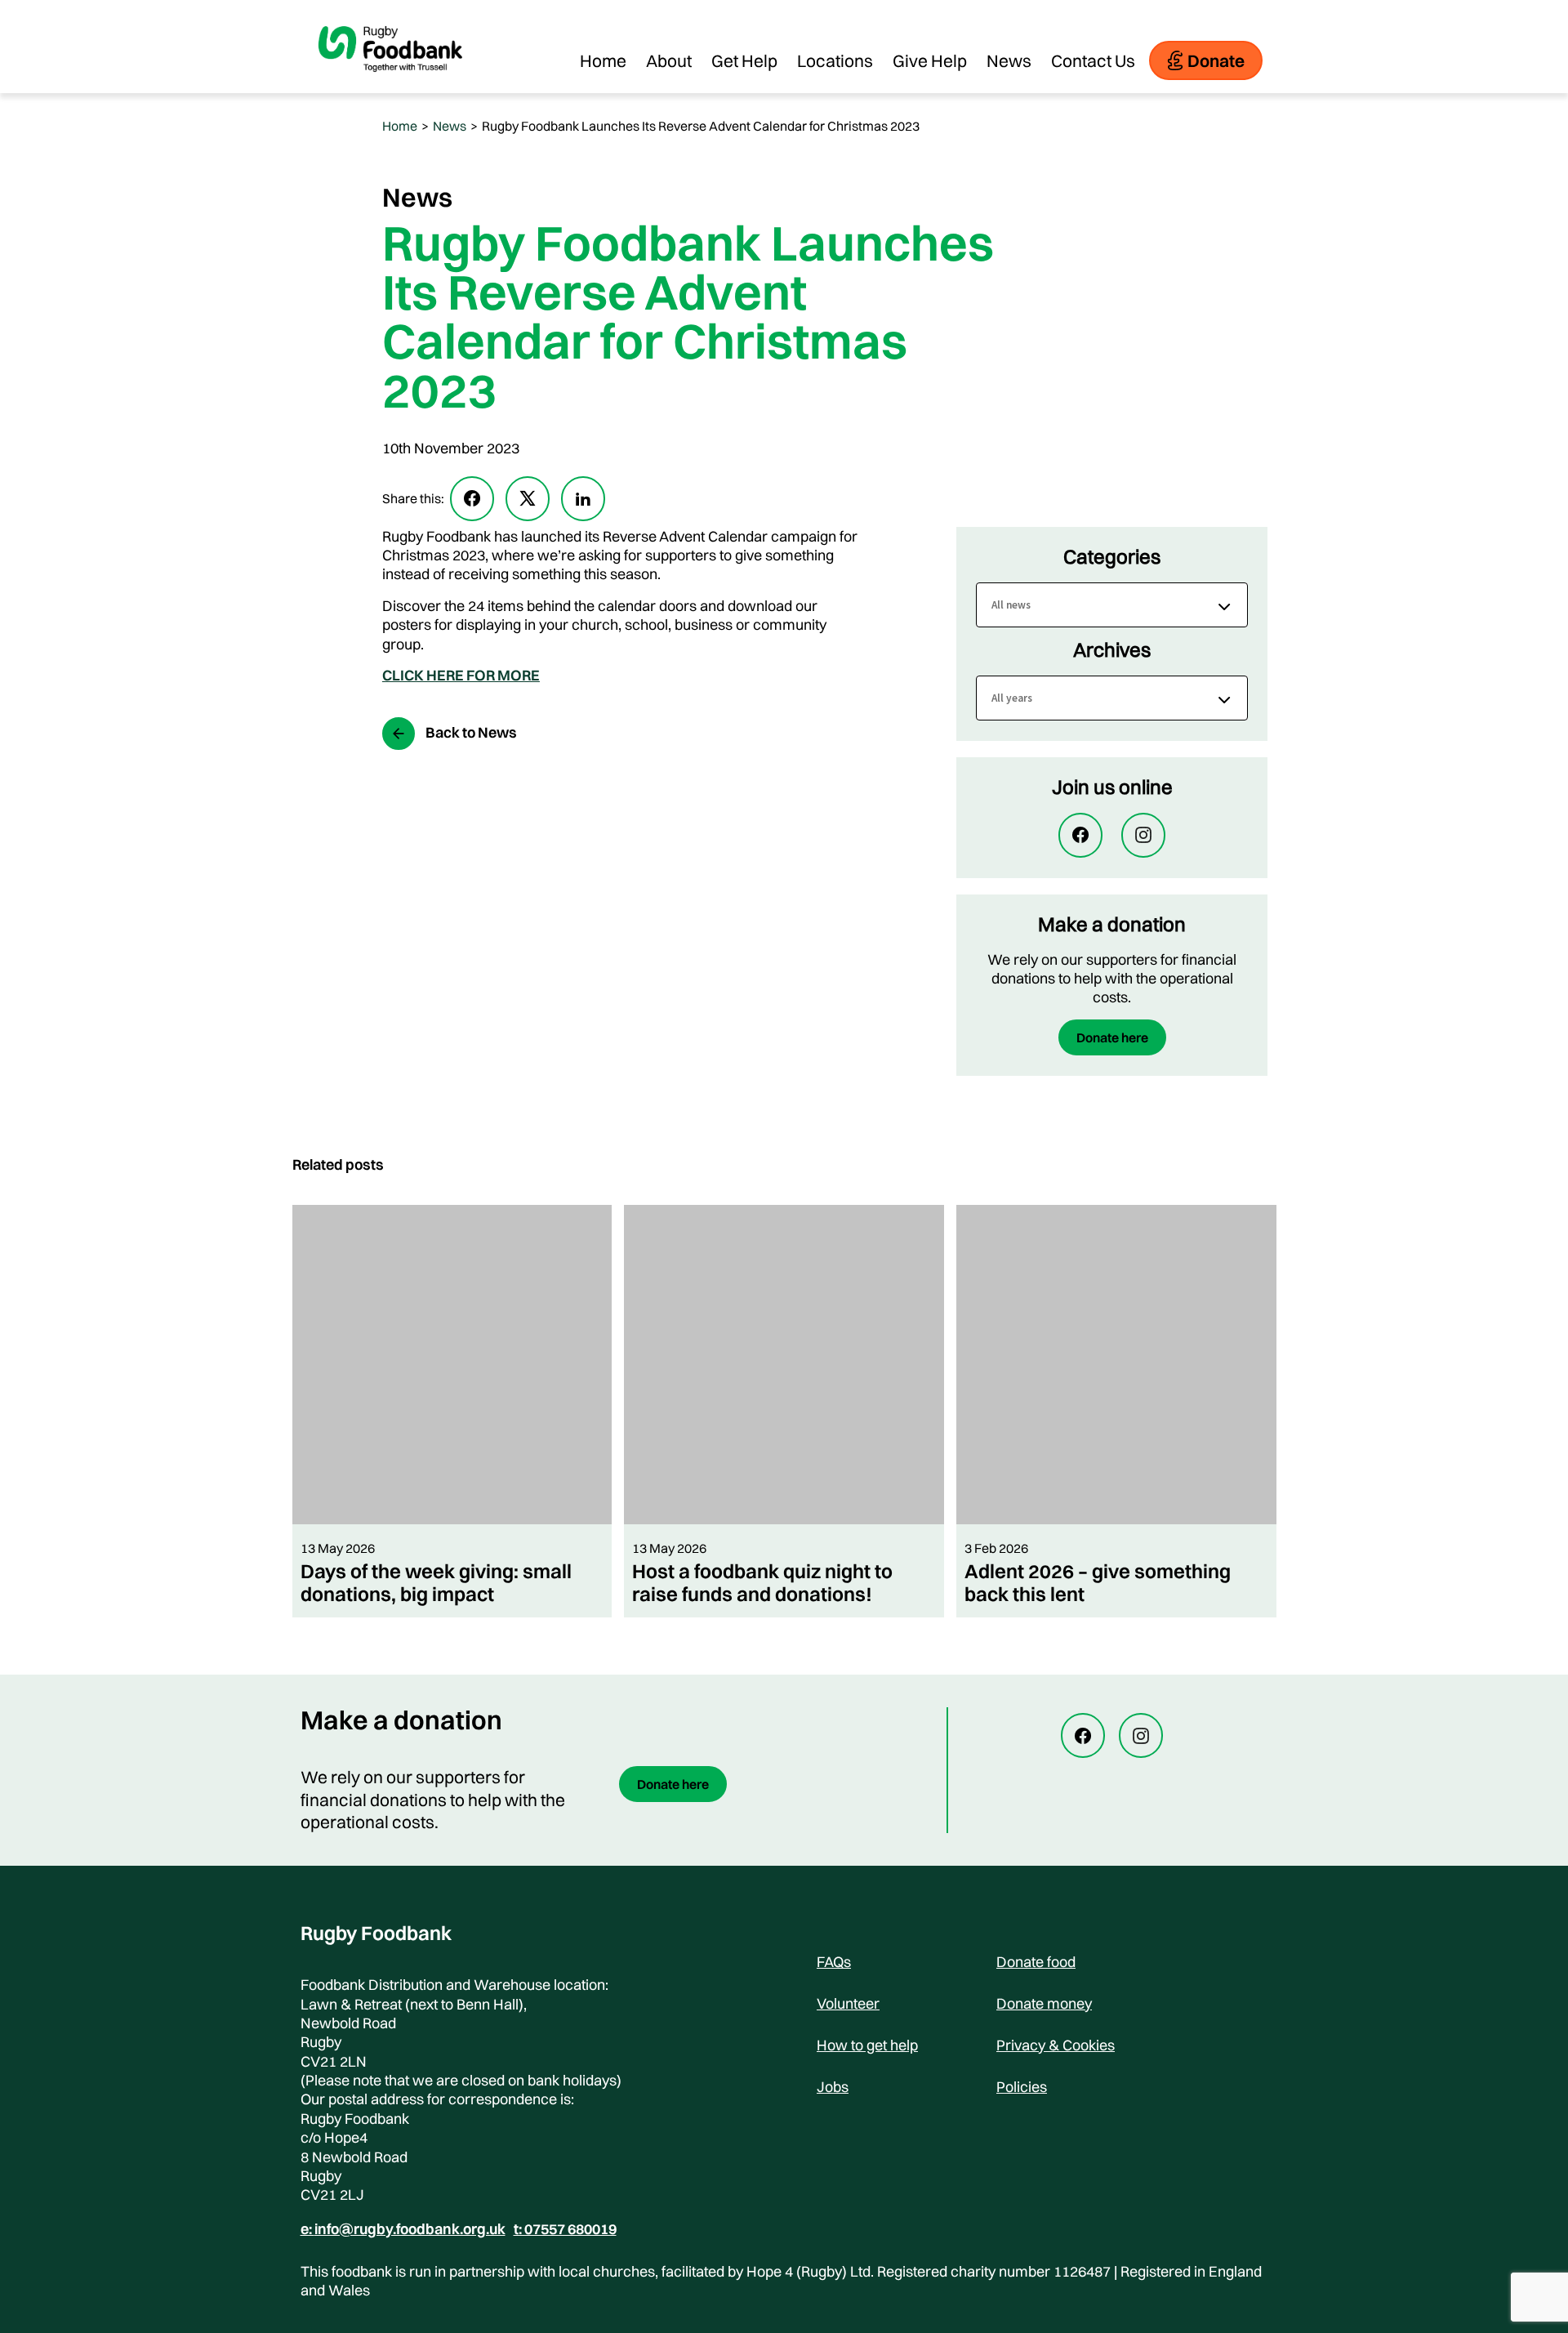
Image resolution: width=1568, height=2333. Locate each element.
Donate (1216, 60)
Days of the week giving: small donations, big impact (436, 1582)
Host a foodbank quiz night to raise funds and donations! (762, 1582)
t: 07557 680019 (565, 2229)
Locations (835, 60)
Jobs (833, 2087)
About (669, 60)
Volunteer (848, 2003)
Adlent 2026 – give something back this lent (1098, 1582)
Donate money (1044, 2003)
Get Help (744, 60)
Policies (1022, 2087)
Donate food (1036, 1962)
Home (603, 60)
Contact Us (1093, 60)
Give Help (930, 60)
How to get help (867, 2045)
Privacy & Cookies (1056, 2045)
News (1009, 60)
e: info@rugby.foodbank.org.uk (403, 2229)
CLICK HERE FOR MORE (461, 675)
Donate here (1112, 1037)
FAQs (834, 1962)
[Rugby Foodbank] (390, 85)
